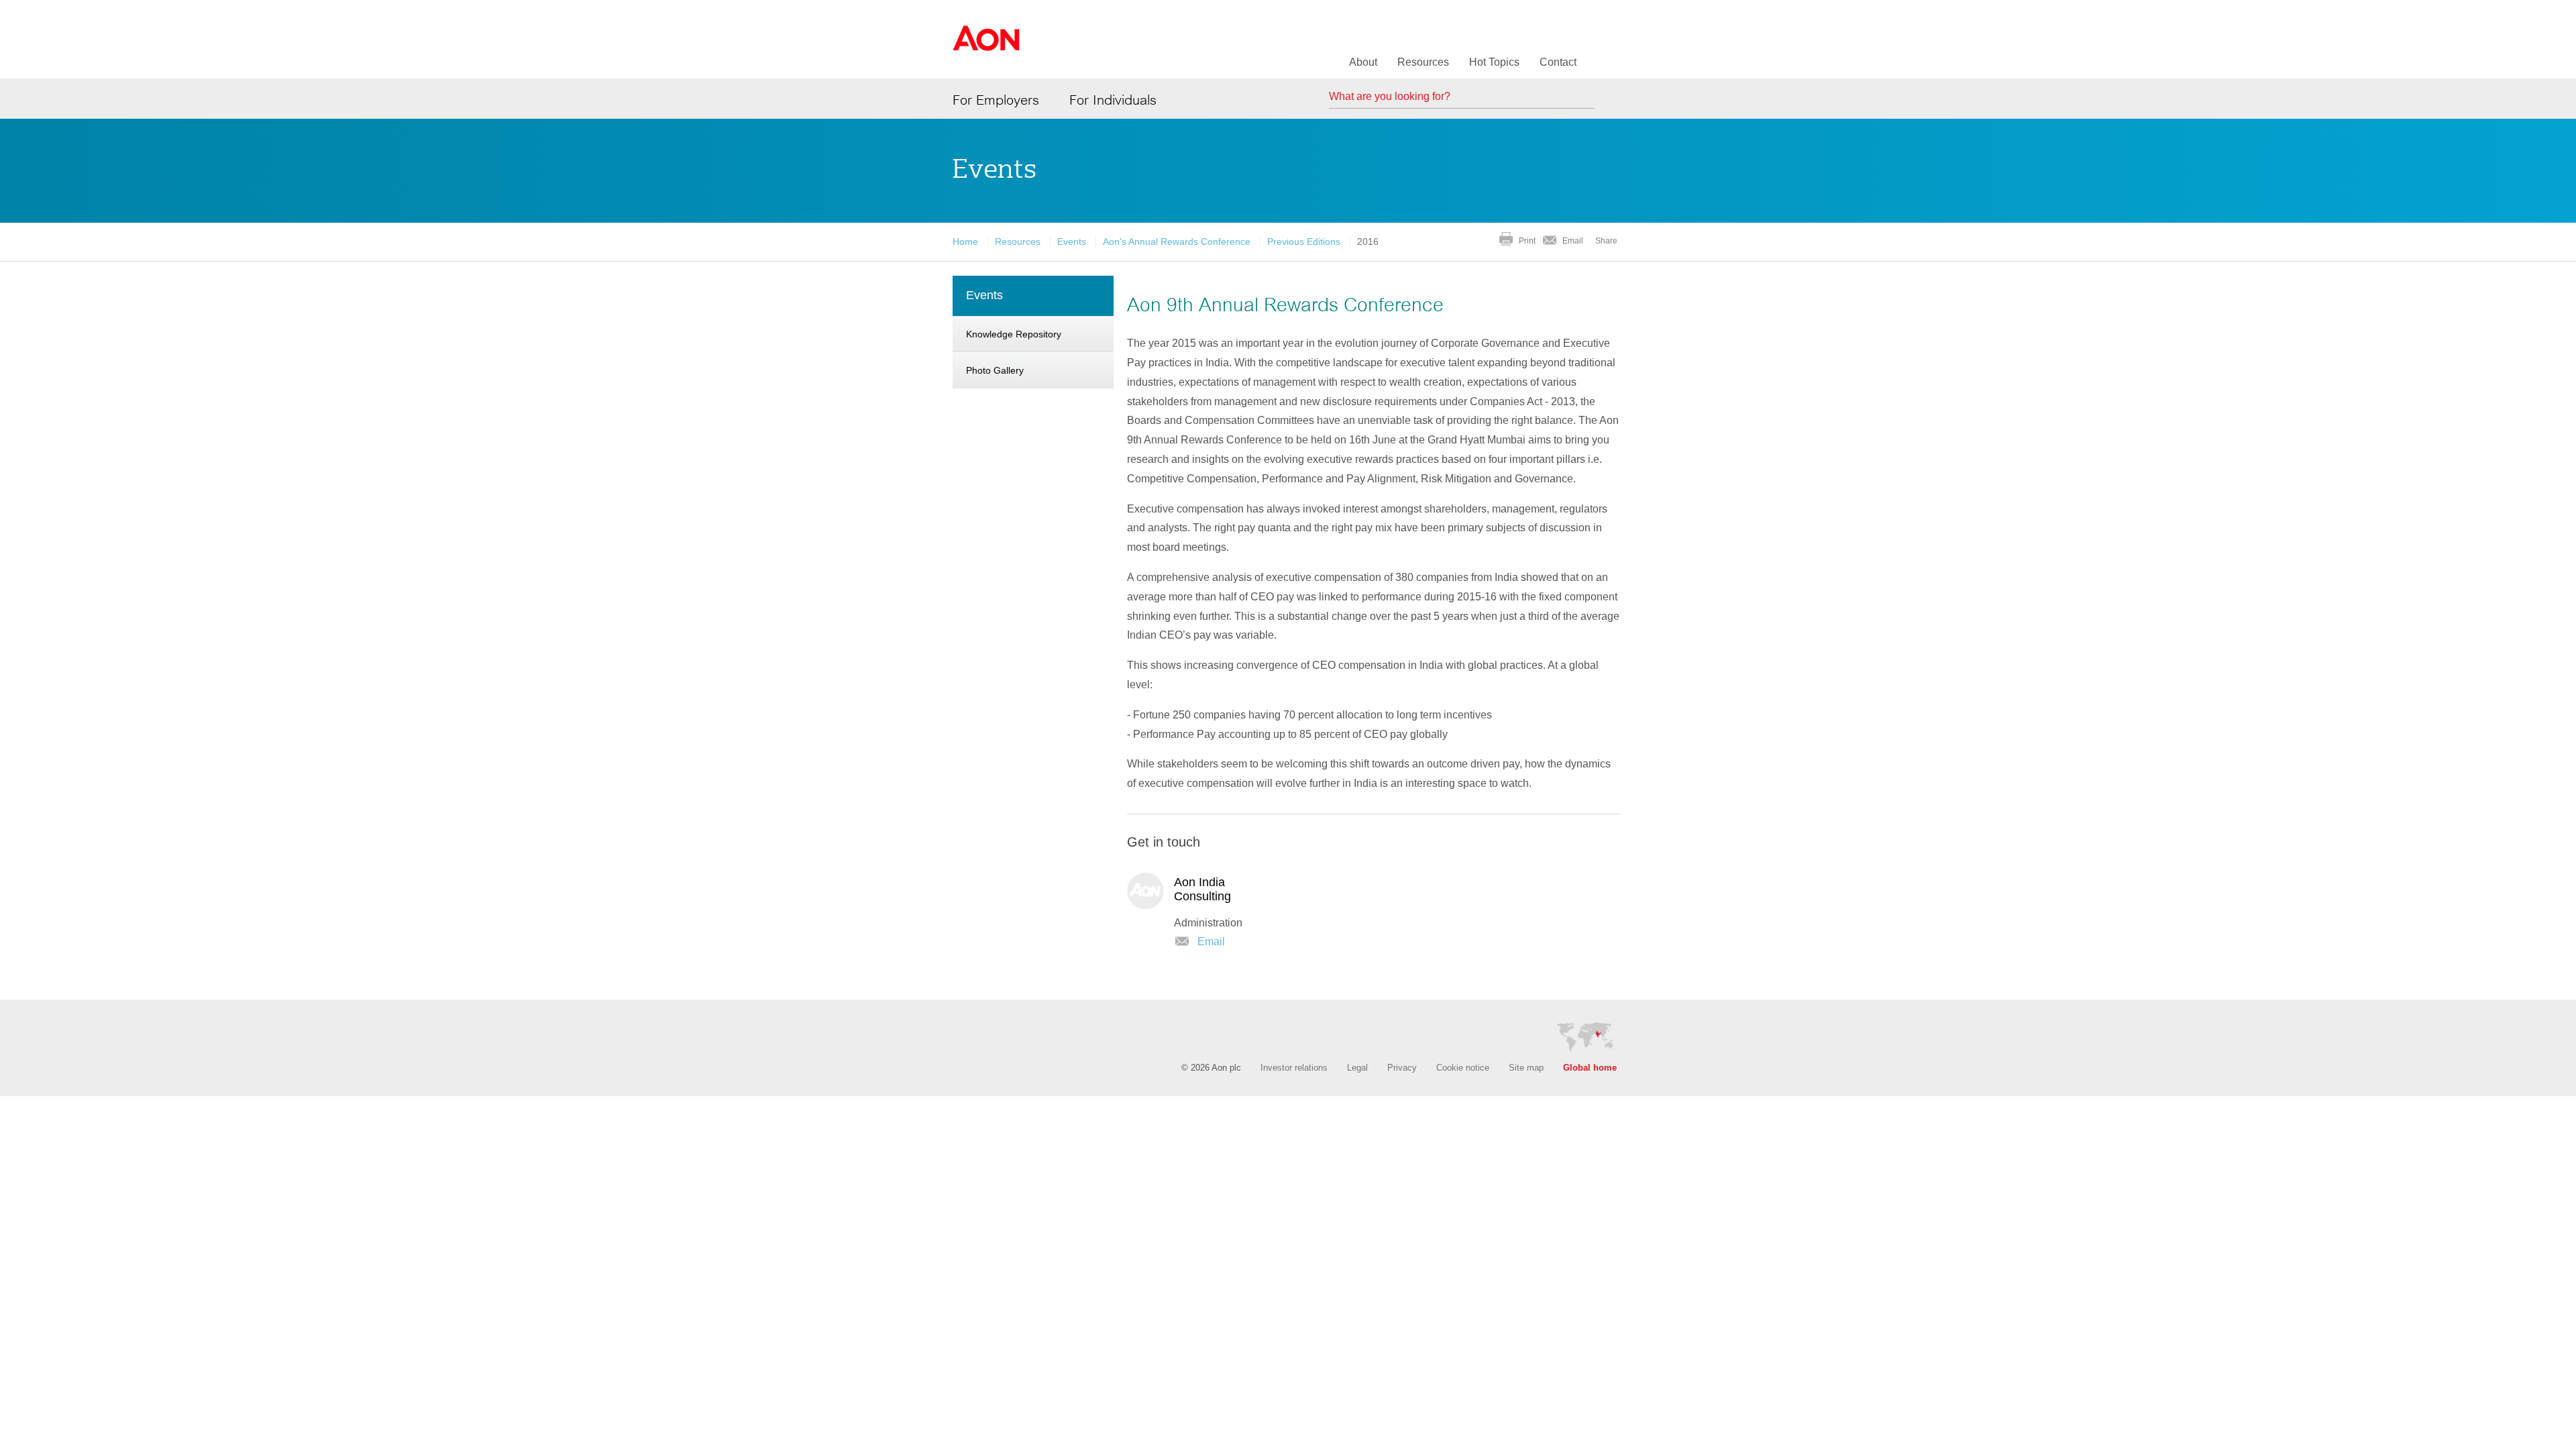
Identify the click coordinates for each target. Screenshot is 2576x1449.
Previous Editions (1304, 241)
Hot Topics (1494, 62)
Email (1573, 241)
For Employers (996, 100)
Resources (1423, 62)
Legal (1357, 1068)
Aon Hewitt (986, 46)
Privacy (1402, 1068)
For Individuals (1113, 100)
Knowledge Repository (1014, 334)
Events (1072, 241)
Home (965, 241)
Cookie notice (1463, 1068)
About (1363, 62)
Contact (1558, 62)
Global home (1590, 1068)
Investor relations (1294, 1068)
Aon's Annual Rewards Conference (1177, 241)
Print (1527, 241)
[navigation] (1033, 334)
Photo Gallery (995, 370)
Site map (1526, 1068)
